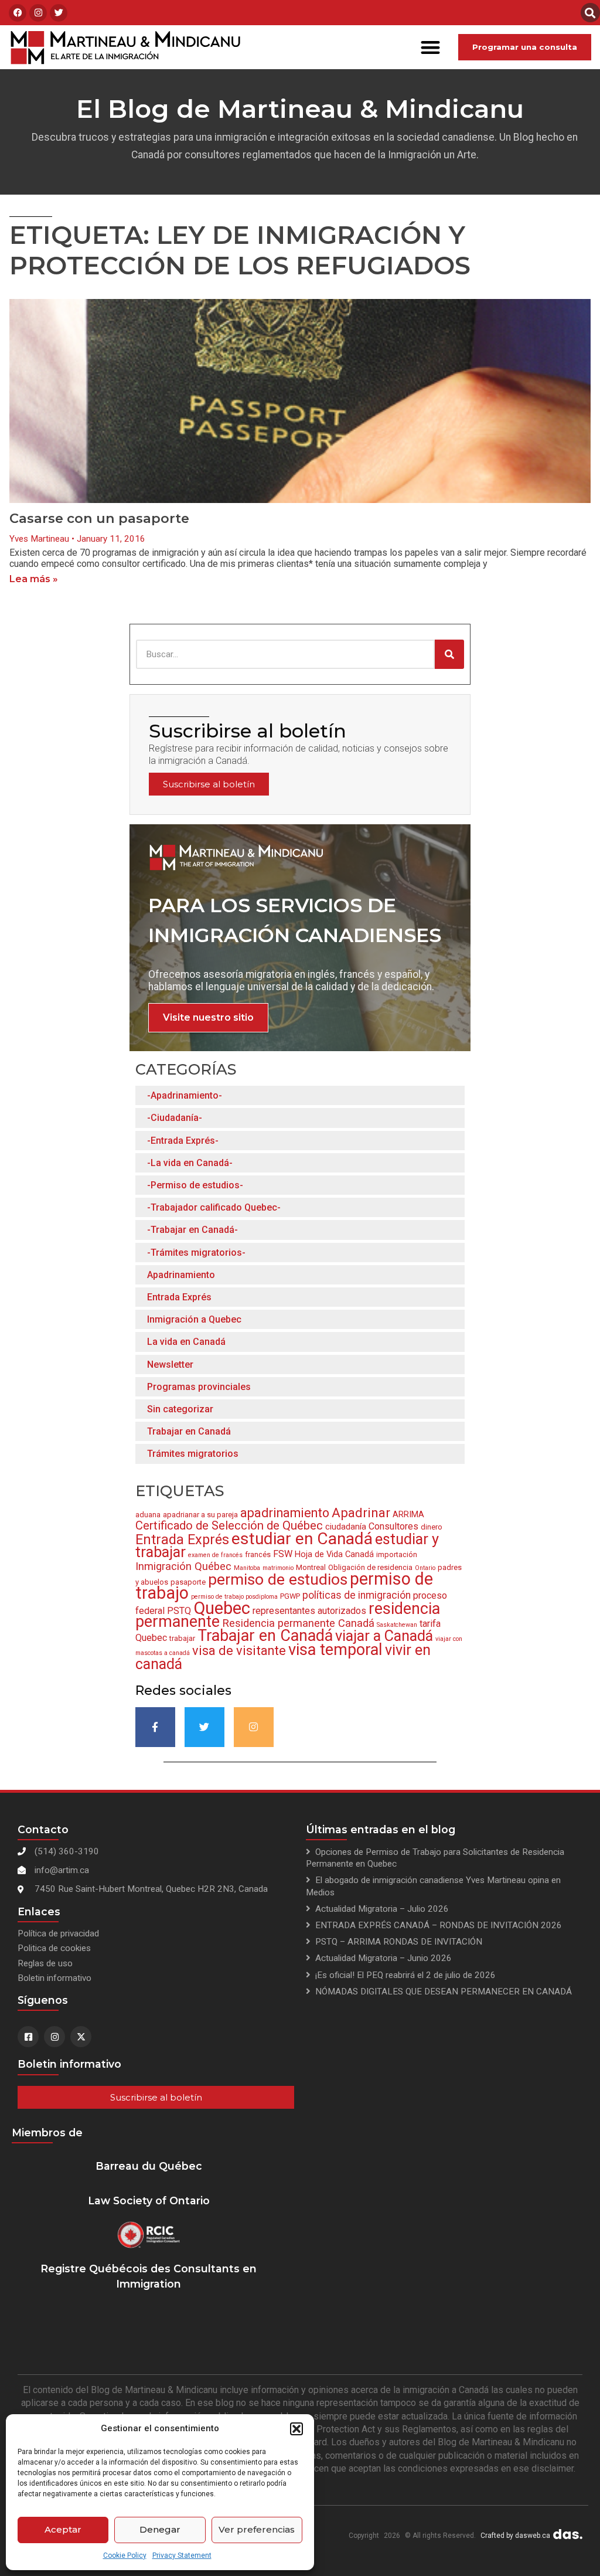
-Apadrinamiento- (185, 1095)
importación (397, 1554)
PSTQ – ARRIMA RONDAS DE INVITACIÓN (399, 1942)
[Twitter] (59, 13)
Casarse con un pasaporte (99, 518)
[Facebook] (18, 13)
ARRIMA (408, 1514)
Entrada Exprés (179, 1297)
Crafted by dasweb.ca (515, 2536)
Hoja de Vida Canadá (334, 1554)
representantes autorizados (309, 1611)
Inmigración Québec (183, 1566)
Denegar (160, 2529)
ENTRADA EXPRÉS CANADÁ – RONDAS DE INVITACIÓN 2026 (439, 1925)
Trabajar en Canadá (189, 1431)
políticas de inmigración (357, 1595)
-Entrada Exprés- (183, 1141)
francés (258, 1554)
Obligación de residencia (370, 1567)
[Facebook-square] (28, 2037)
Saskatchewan (397, 1625)
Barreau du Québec (149, 2166)
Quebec (222, 1608)
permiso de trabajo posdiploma (234, 1597)
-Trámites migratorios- (196, 1253)
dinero (432, 1527)
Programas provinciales (199, 1387)
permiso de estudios (278, 1579)
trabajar (182, 1638)
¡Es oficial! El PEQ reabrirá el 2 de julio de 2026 (405, 1975)
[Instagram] (38, 13)
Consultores (393, 1526)
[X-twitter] (81, 2037)
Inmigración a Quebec (194, 1319)
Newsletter (170, 1365)
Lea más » (34, 579)
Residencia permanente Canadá (298, 1623)
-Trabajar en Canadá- (192, 1230)
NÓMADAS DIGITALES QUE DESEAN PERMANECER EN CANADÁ (444, 1992)
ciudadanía (346, 1527)
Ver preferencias (257, 2529)
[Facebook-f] (155, 1727)
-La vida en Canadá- (190, 1163)
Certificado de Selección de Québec (229, 1525)
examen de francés (215, 1555)
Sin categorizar (180, 1409)
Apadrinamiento (181, 1275)
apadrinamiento (285, 1513)
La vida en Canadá (186, 1342)
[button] (296, 2429)
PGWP (290, 1596)
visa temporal (335, 1650)
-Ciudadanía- (175, 1118)
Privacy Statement (182, 2555)
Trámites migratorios (193, 1454)
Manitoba (247, 1568)
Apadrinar (361, 1513)
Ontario (425, 1568)
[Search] (449, 654)
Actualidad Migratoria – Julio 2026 (382, 1909)
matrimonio (278, 1568)
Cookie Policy (125, 2555)
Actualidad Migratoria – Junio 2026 (383, 1958)
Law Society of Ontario (149, 2201)
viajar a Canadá (384, 1636)
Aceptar (63, 2529)
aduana (148, 1515)
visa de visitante (239, 1651)
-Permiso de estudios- (195, 1185)
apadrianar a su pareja (200, 1515)
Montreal (311, 1567)
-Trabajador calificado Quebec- (214, 1207)
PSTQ (179, 1611)
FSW (283, 1554)
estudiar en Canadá (302, 1539)
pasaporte (188, 1582)
